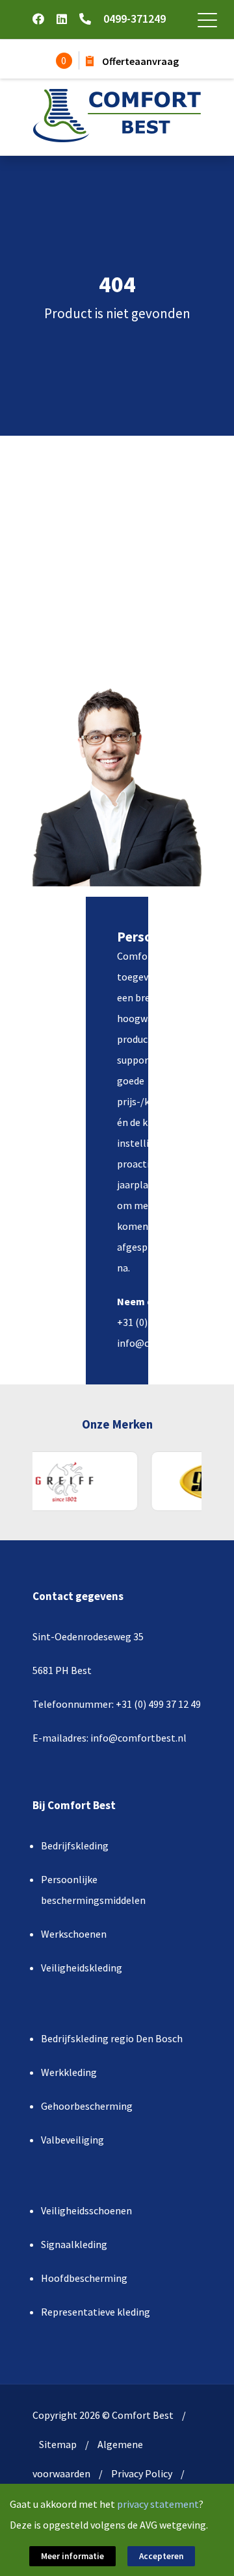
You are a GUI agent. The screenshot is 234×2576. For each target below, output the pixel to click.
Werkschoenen (74, 1934)
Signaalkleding (74, 2244)
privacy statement (158, 2504)
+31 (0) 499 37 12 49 (160, 1322)
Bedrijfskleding (75, 1845)
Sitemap (58, 2444)
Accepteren (161, 2556)
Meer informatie (72, 2556)
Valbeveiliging (72, 2140)
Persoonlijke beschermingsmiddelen (93, 1890)
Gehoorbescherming (87, 2106)
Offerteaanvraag (139, 61)
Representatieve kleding (96, 2312)
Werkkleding (69, 2072)
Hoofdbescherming (84, 2278)
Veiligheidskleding (82, 1968)
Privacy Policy (142, 2473)
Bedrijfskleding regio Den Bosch (112, 2038)
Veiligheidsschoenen (86, 2210)
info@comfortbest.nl (165, 1343)
